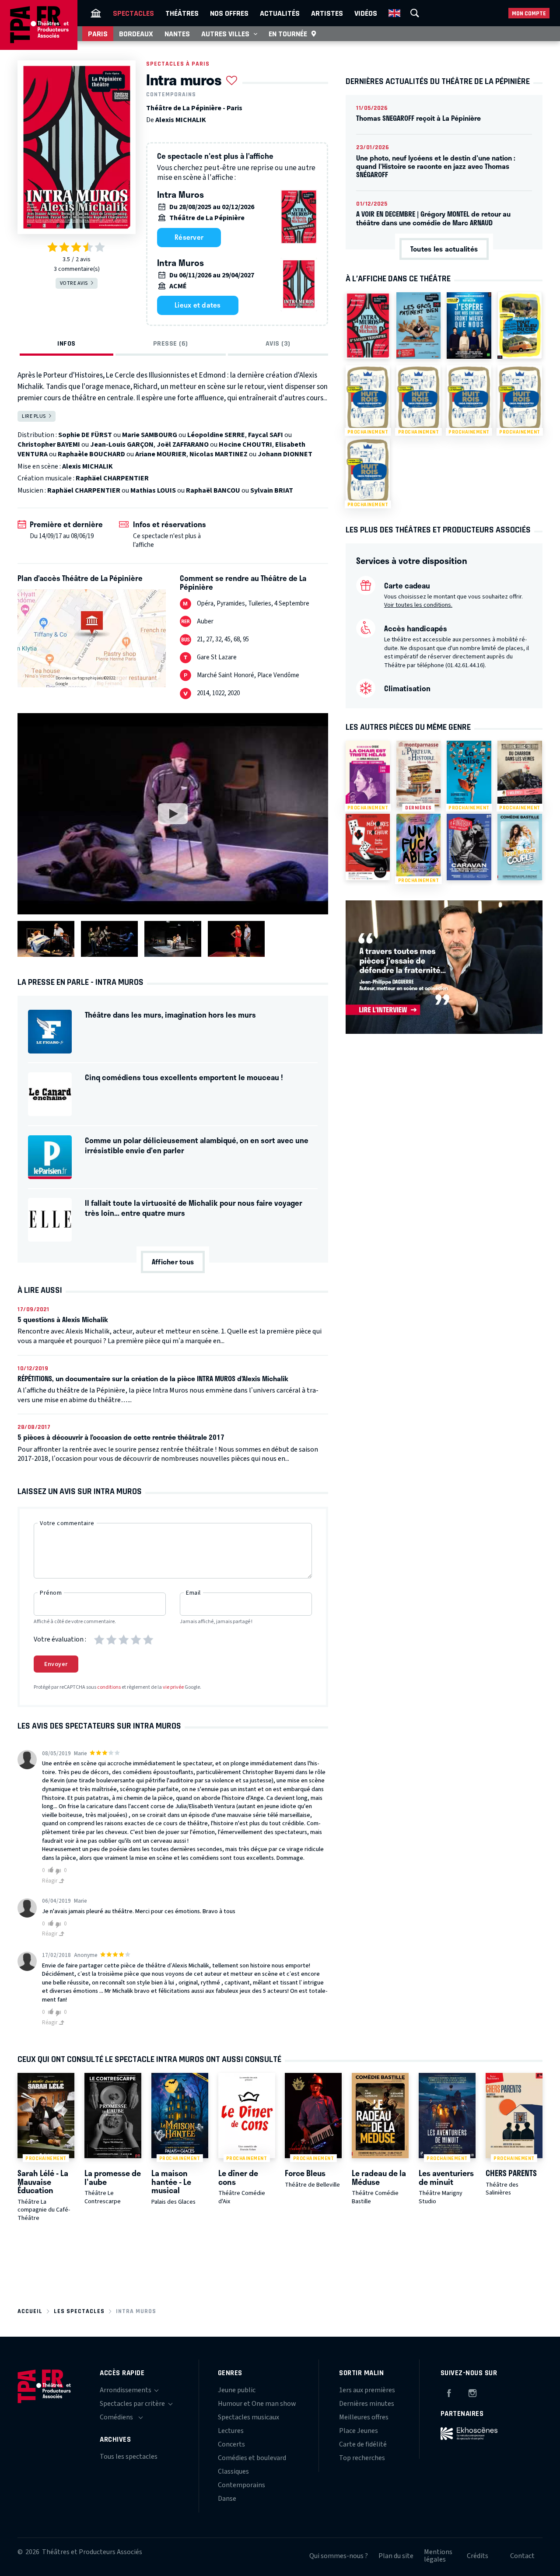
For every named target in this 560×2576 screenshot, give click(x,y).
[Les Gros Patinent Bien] (418, 325)
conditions (109, 1687)
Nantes (177, 34)
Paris (98, 34)
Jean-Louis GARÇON (122, 444)
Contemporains (171, 94)
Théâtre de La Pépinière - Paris (194, 108)
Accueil (30, 2311)
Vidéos (366, 13)
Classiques (233, 2471)
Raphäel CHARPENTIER (112, 478)
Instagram (472, 2392)
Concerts (231, 2444)
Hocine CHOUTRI (245, 444)
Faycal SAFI (266, 435)
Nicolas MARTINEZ (219, 454)
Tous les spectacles (129, 2457)
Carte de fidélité (363, 2444)
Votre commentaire (67, 1523)
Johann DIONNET (285, 454)
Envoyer (56, 1664)
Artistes (327, 13)
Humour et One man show (257, 2404)
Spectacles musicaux (248, 2417)
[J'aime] (49, 1870)
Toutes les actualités (444, 249)
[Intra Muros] (368, 325)
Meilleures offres (364, 2417)
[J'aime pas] (59, 1871)
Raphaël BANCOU (213, 490)
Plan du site (396, 2556)
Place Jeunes (359, 2431)
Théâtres (182, 13)
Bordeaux (136, 34)
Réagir (50, 1881)
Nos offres (229, 13)
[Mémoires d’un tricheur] (368, 847)
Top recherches (362, 2458)
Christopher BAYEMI (49, 444)
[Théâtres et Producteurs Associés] (96, 13)
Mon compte (529, 13)
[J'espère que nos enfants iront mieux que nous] (469, 325)
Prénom (51, 1593)
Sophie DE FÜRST (85, 435)
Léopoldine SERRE (216, 435)
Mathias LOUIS (153, 490)
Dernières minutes (367, 2404)
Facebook (449, 2392)
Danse (227, 2499)
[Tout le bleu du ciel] (520, 325)
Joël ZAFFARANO (183, 444)
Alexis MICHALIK (181, 120)
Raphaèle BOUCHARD (91, 454)
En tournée (288, 34)
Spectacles (133, 13)
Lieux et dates (198, 305)
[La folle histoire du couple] (520, 847)
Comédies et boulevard (252, 2458)
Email (193, 1593)
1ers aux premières (367, 2390)
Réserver (189, 237)
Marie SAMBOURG (150, 435)
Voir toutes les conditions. (418, 605)
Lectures (231, 2431)
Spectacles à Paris (178, 64)
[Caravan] (469, 847)
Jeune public (237, 2390)
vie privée (173, 1687)
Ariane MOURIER (161, 454)
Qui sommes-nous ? (339, 2556)
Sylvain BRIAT (272, 490)
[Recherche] (415, 13)
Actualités (280, 13)
